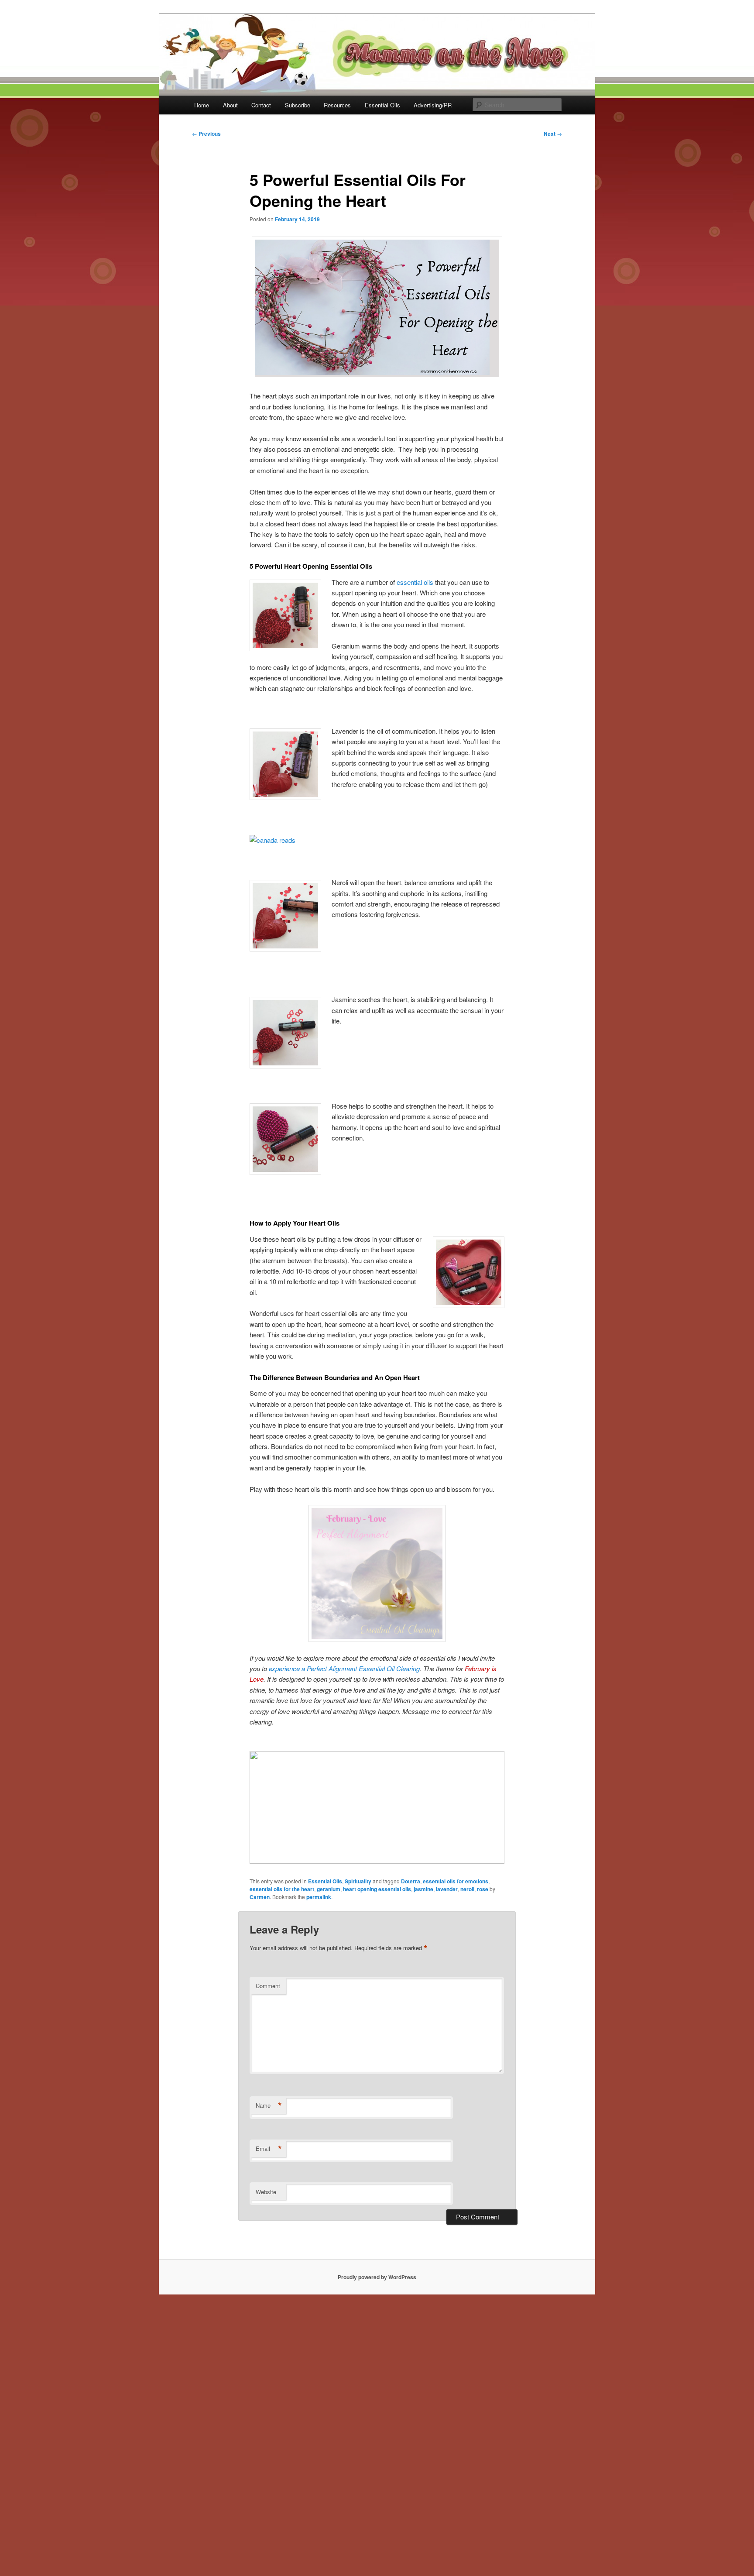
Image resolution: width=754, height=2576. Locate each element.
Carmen (260, 1897)
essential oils (415, 582)
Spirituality (358, 1881)
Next (553, 134)
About (230, 105)
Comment (268, 1986)
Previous (206, 134)
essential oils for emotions (456, 1881)
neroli (467, 1889)
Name (269, 2105)
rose (483, 1889)
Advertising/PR (433, 105)
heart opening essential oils (377, 1889)
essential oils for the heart (282, 1889)
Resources (337, 105)
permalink (319, 1897)
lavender (447, 1889)
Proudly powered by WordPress (377, 2277)
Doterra (411, 1881)
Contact (261, 105)
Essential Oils (382, 105)
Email (269, 2149)
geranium (329, 1889)
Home (202, 105)
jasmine (423, 1889)
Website (266, 2192)
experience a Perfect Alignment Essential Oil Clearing (344, 1668)
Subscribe (298, 105)
